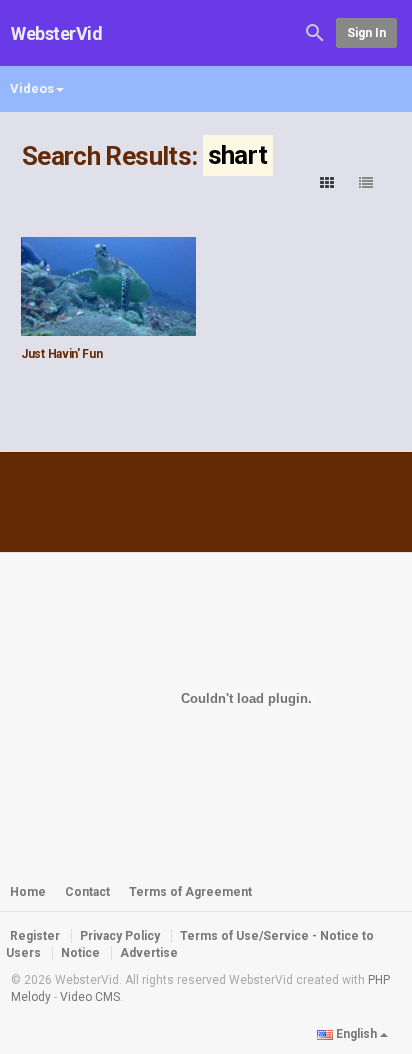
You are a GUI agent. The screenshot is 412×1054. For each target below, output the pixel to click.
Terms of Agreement (190, 892)
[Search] (315, 31)
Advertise (149, 953)
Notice (80, 953)
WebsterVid (57, 33)
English (356, 1034)
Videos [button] (32, 88)
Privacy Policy (120, 936)
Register (35, 936)
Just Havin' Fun (62, 354)
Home (28, 892)
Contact (87, 892)
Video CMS (90, 997)
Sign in (366, 33)
